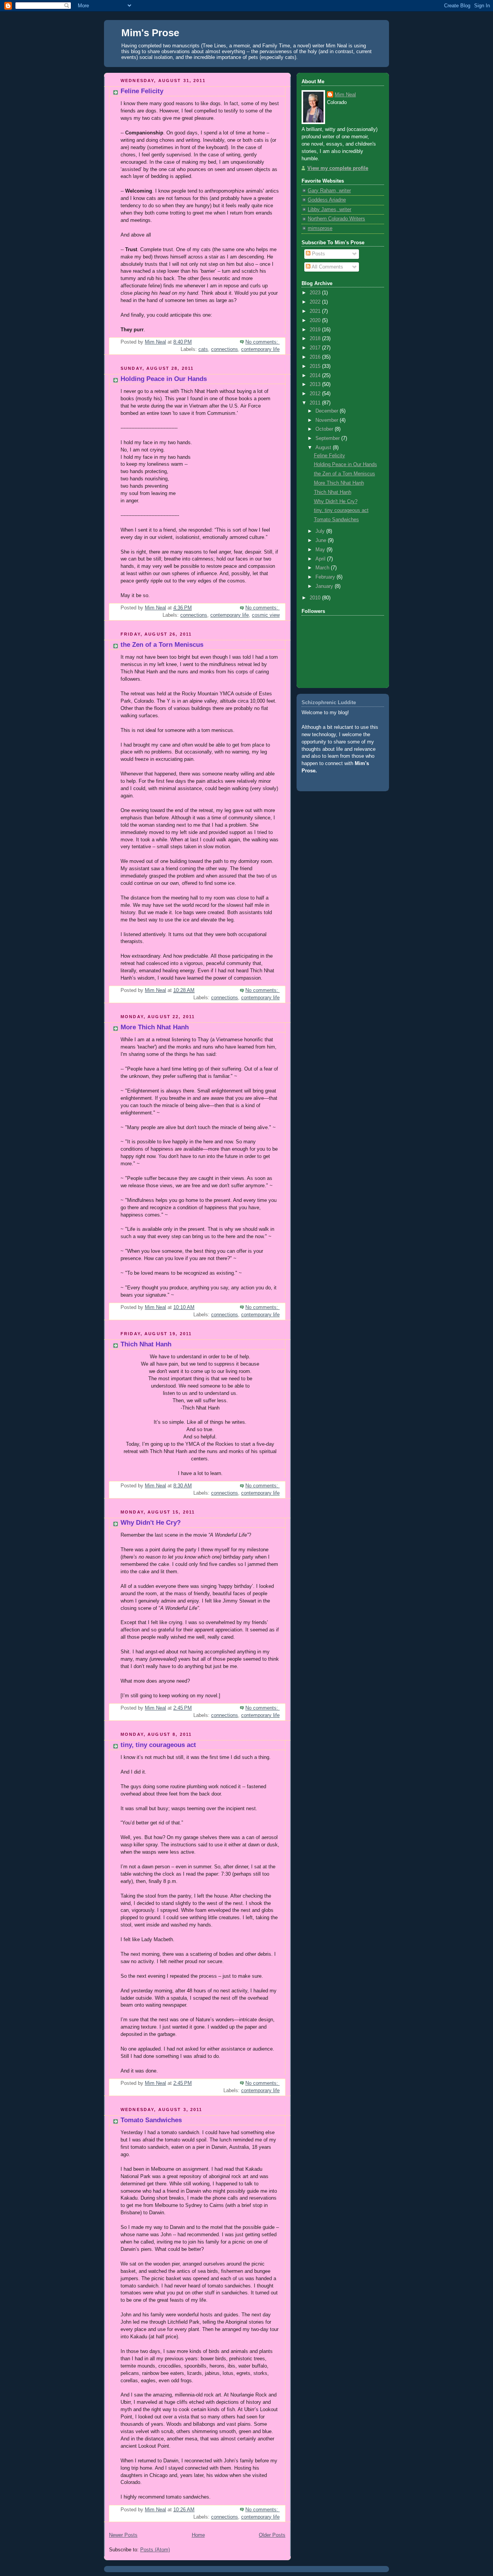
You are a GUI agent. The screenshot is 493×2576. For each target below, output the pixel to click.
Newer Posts (123, 2535)
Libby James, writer (330, 210)
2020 (316, 321)
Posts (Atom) (155, 2550)
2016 (316, 357)
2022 (316, 302)
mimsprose (320, 228)
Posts (318, 254)
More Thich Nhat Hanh (155, 1027)
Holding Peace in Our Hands (164, 379)
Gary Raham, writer (329, 191)
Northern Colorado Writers (336, 219)
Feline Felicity (142, 91)
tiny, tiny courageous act (158, 1745)
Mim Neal (345, 95)
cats (203, 349)
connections (225, 349)
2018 (316, 339)
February (326, 577)
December (328, 411)
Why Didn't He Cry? (151, 1523)
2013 (316, 384)
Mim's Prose (150, 33)
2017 (316, 348)
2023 (316, 293)
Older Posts (272, 2535)
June (322, 540)
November (328, 420)
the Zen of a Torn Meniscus (162, 645)
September (328, 438)
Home (198, 2535)
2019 (316, 330)
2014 (316, 376)
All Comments (327, 267)
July (321, 531)
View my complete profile (338, 168)
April (321, 559)
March (323, 568)
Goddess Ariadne (327, 200)
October (325, 429)
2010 (316, 598)
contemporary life (260, 349)
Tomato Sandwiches (151, 2120)
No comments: (262, 342)
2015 (316, 366)
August (324, 448)
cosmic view (266, 615)
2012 (316, 394)
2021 (316, 311)
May (321, 550)
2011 (316, 403)
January (325, 586)
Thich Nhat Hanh (146, 1344)
